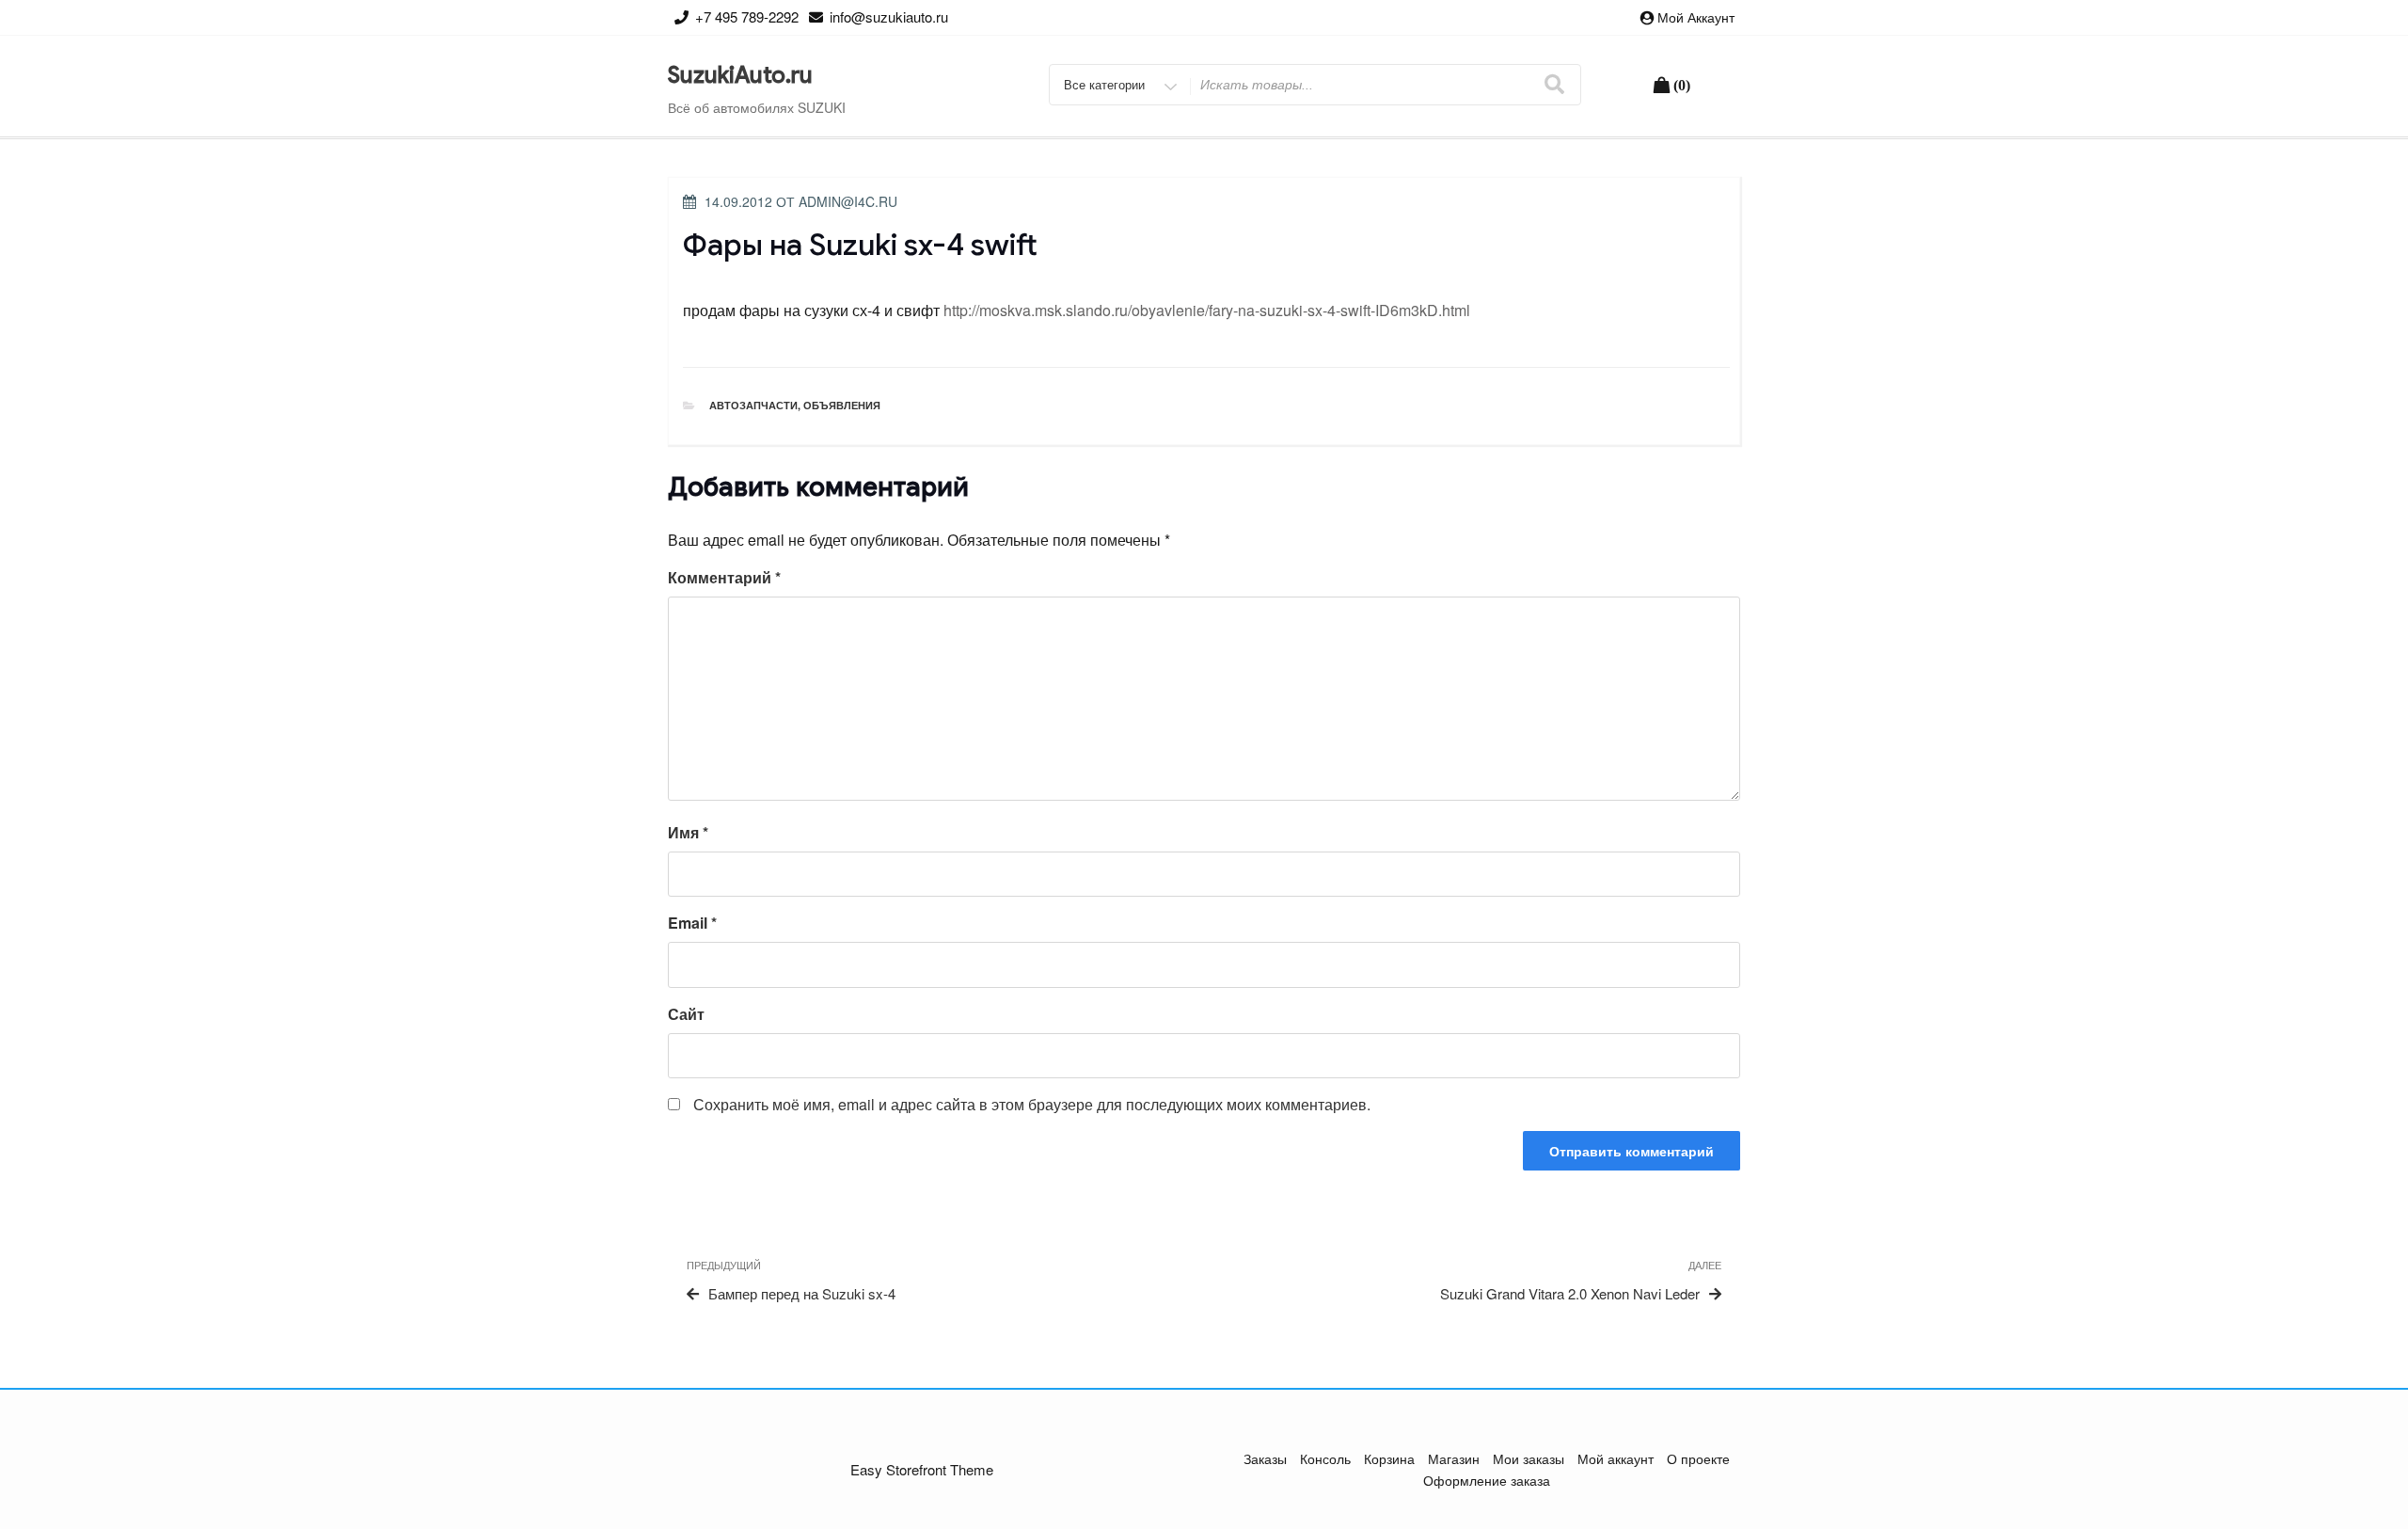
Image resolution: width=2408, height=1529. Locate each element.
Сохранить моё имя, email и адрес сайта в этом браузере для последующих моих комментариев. (1032, 1104)
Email (692, 923)
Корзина (1389, 1458)
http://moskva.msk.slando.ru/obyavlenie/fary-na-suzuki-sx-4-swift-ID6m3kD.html (1207, 310)
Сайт (686, 1014)
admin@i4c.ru (848, 201)
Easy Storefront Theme (922, 1469)
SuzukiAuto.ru (740, 75)
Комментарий (724, 577)
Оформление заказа (1487, 1480)
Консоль (1325, 1458)
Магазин (1454, 1458)
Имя (688, 832)
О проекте (1698, 1458)
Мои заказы (1529, 1458)
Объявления (842, 405)
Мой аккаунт (1696, 17)
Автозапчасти (753, 405)
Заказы (1265, 1458)
